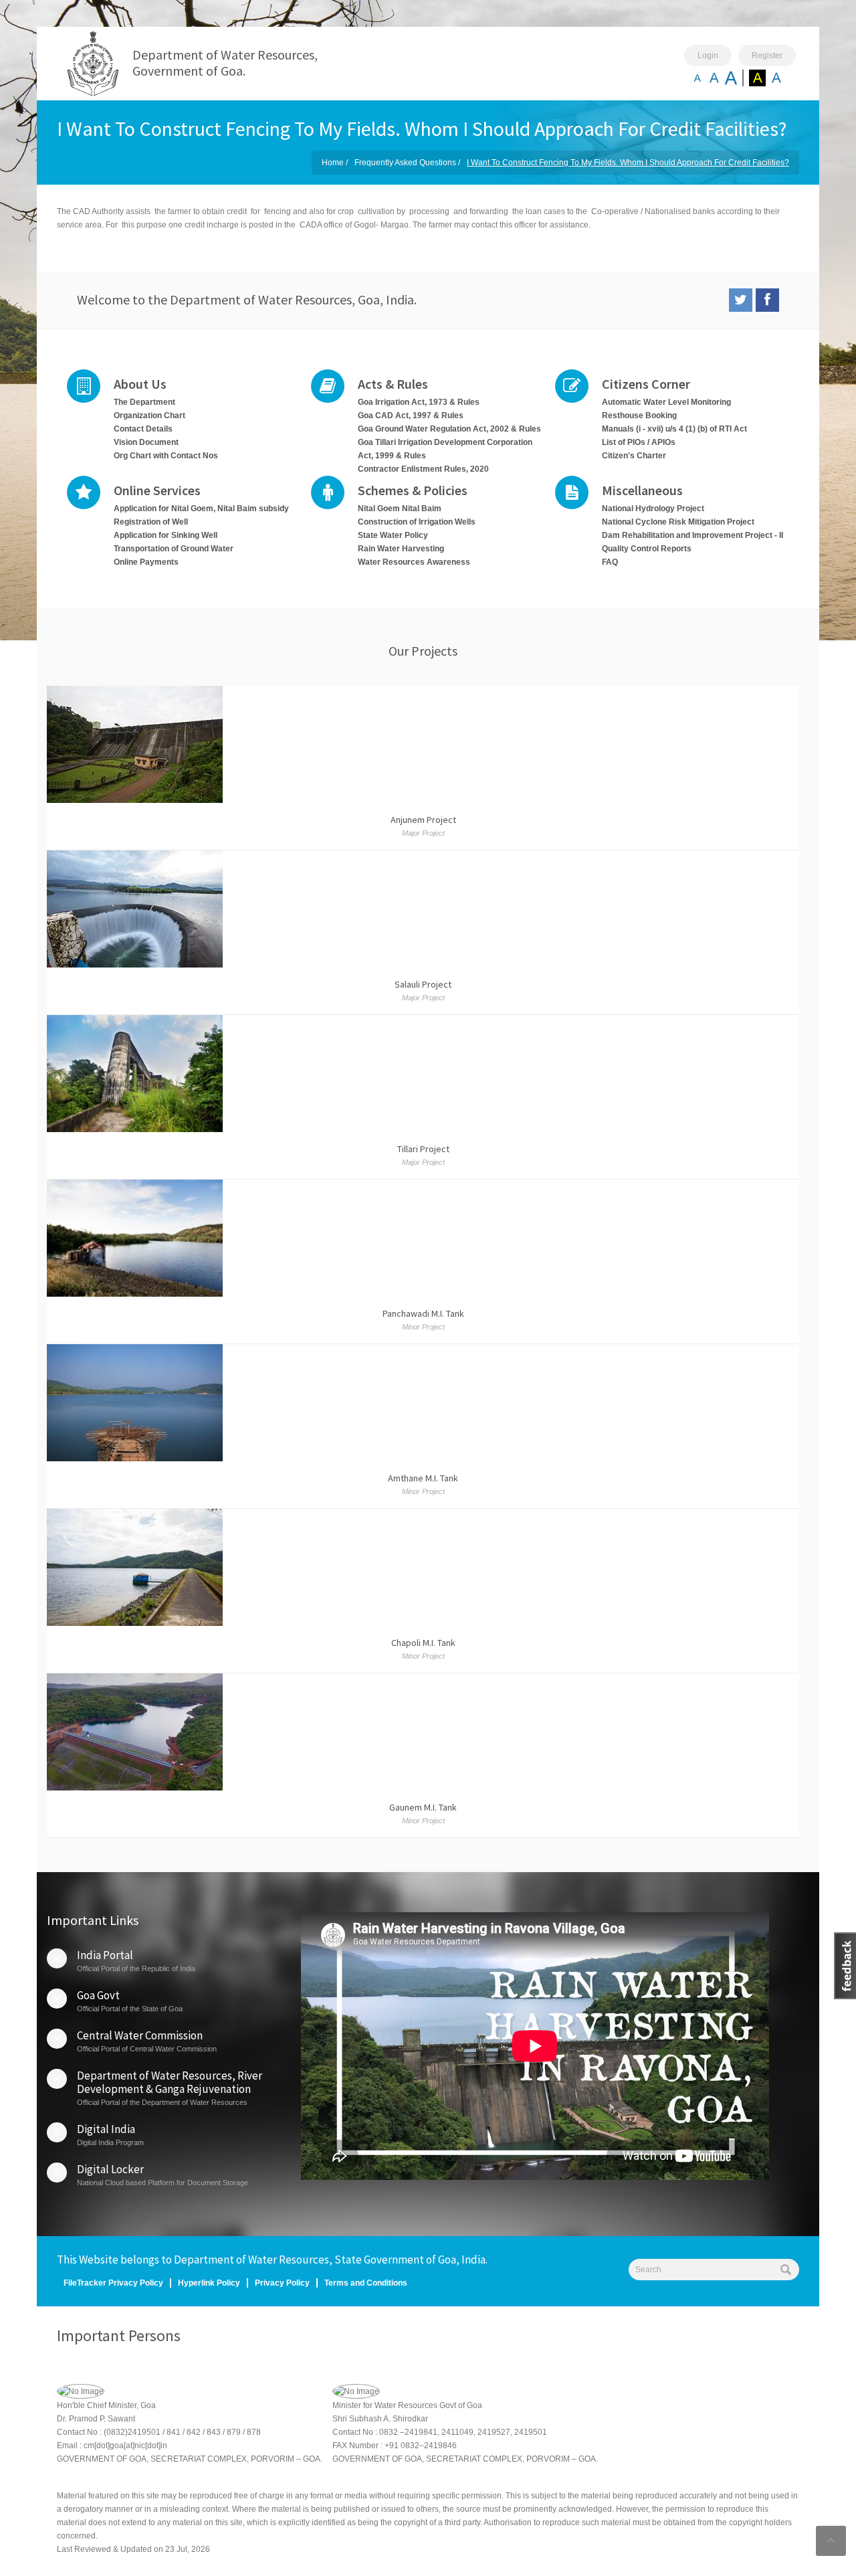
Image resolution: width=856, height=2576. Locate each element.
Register (767, 56)
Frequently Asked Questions (405, 163)
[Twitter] (741, 300)
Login (708, 56)
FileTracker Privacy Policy (113, 2283)
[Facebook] (767, 300)
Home (333, 163)
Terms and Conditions (366, 2283)
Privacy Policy (282, 2283)
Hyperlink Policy (209, 2283)
